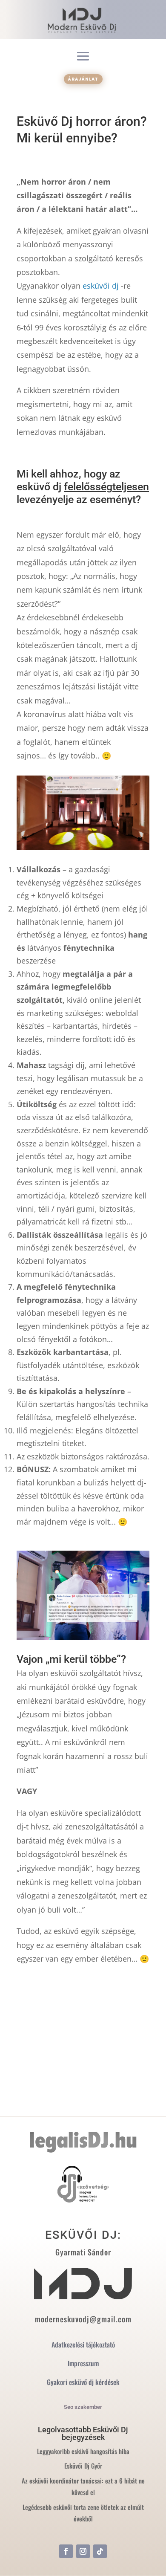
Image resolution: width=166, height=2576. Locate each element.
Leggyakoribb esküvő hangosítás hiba (83, 2451)
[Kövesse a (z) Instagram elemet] (83, 2551)
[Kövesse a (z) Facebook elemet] (66, 2551)
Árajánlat (83, 79)
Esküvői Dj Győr (83, 2466)
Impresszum (83, 2363)
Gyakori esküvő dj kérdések (83, 2382)
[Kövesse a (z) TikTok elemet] (100, 2551)
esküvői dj (101, 286)
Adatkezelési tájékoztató (83, 2344)
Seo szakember (83, 2407)
